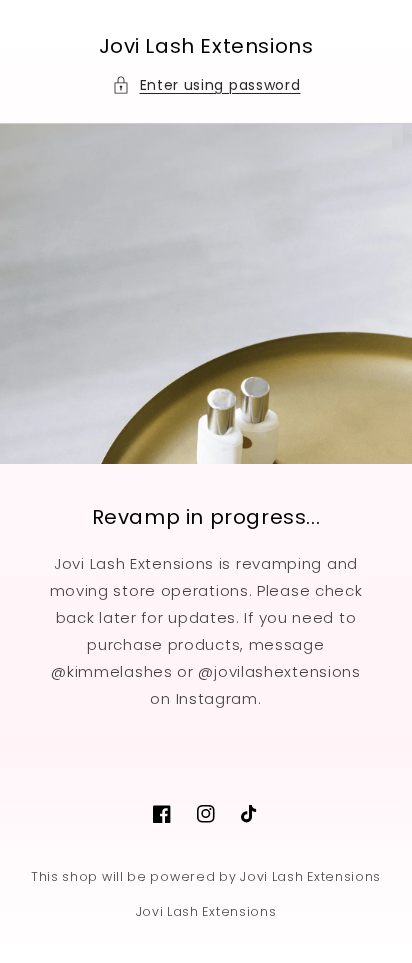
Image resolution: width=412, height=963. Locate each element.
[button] (206, 85)
